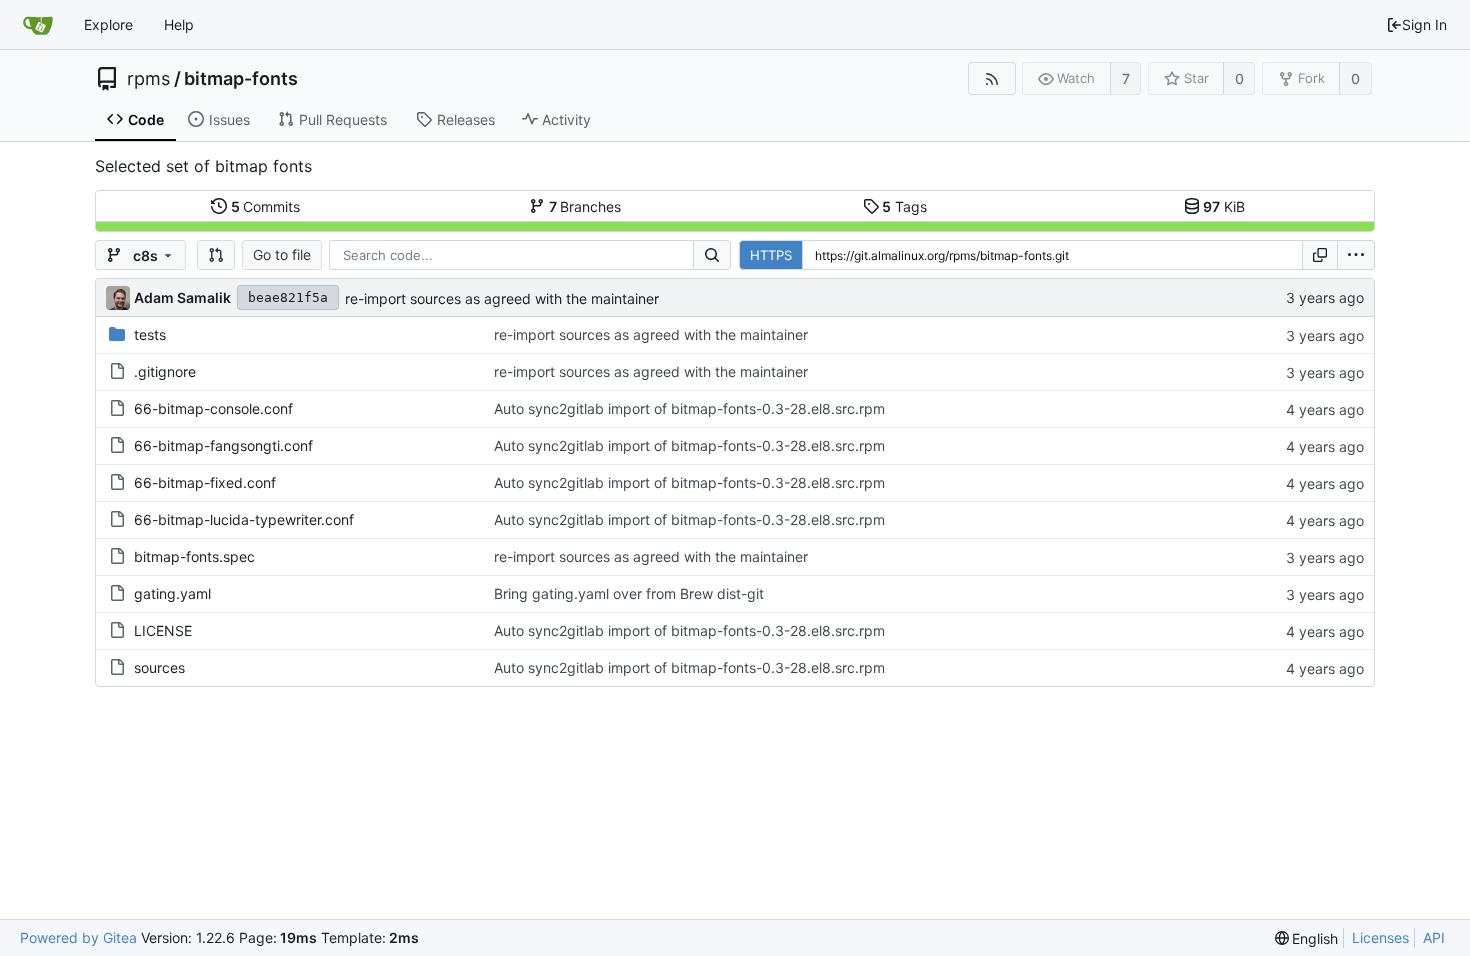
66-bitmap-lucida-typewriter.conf (244, 519)
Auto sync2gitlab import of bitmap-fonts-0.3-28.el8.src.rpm (689, 408)
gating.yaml (172, 593)
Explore (108, 24)
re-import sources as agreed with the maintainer (502, 298)
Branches (585, 206)
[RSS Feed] (991, 78)
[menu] (1356, 255)
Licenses (1380, 937)
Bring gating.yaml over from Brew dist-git (629, 593)
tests (150, 334)
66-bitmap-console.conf (213, 408)
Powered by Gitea (78, 937)
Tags (904, 206)
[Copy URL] (1320, 255)
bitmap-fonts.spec (194, 556)
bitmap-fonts (241, 79)
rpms (148, 79)
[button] (216, 255)
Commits (266, 206)
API (1434, 937)
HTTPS (771, 255)
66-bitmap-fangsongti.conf (223, 445)
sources (159, 667)
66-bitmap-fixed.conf (205, 482)
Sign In (1424, 24)
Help (179, 24)
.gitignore (165, 371)
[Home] (38, 25)
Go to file (282, 254)
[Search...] (712, 255)
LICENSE (163, 630)
